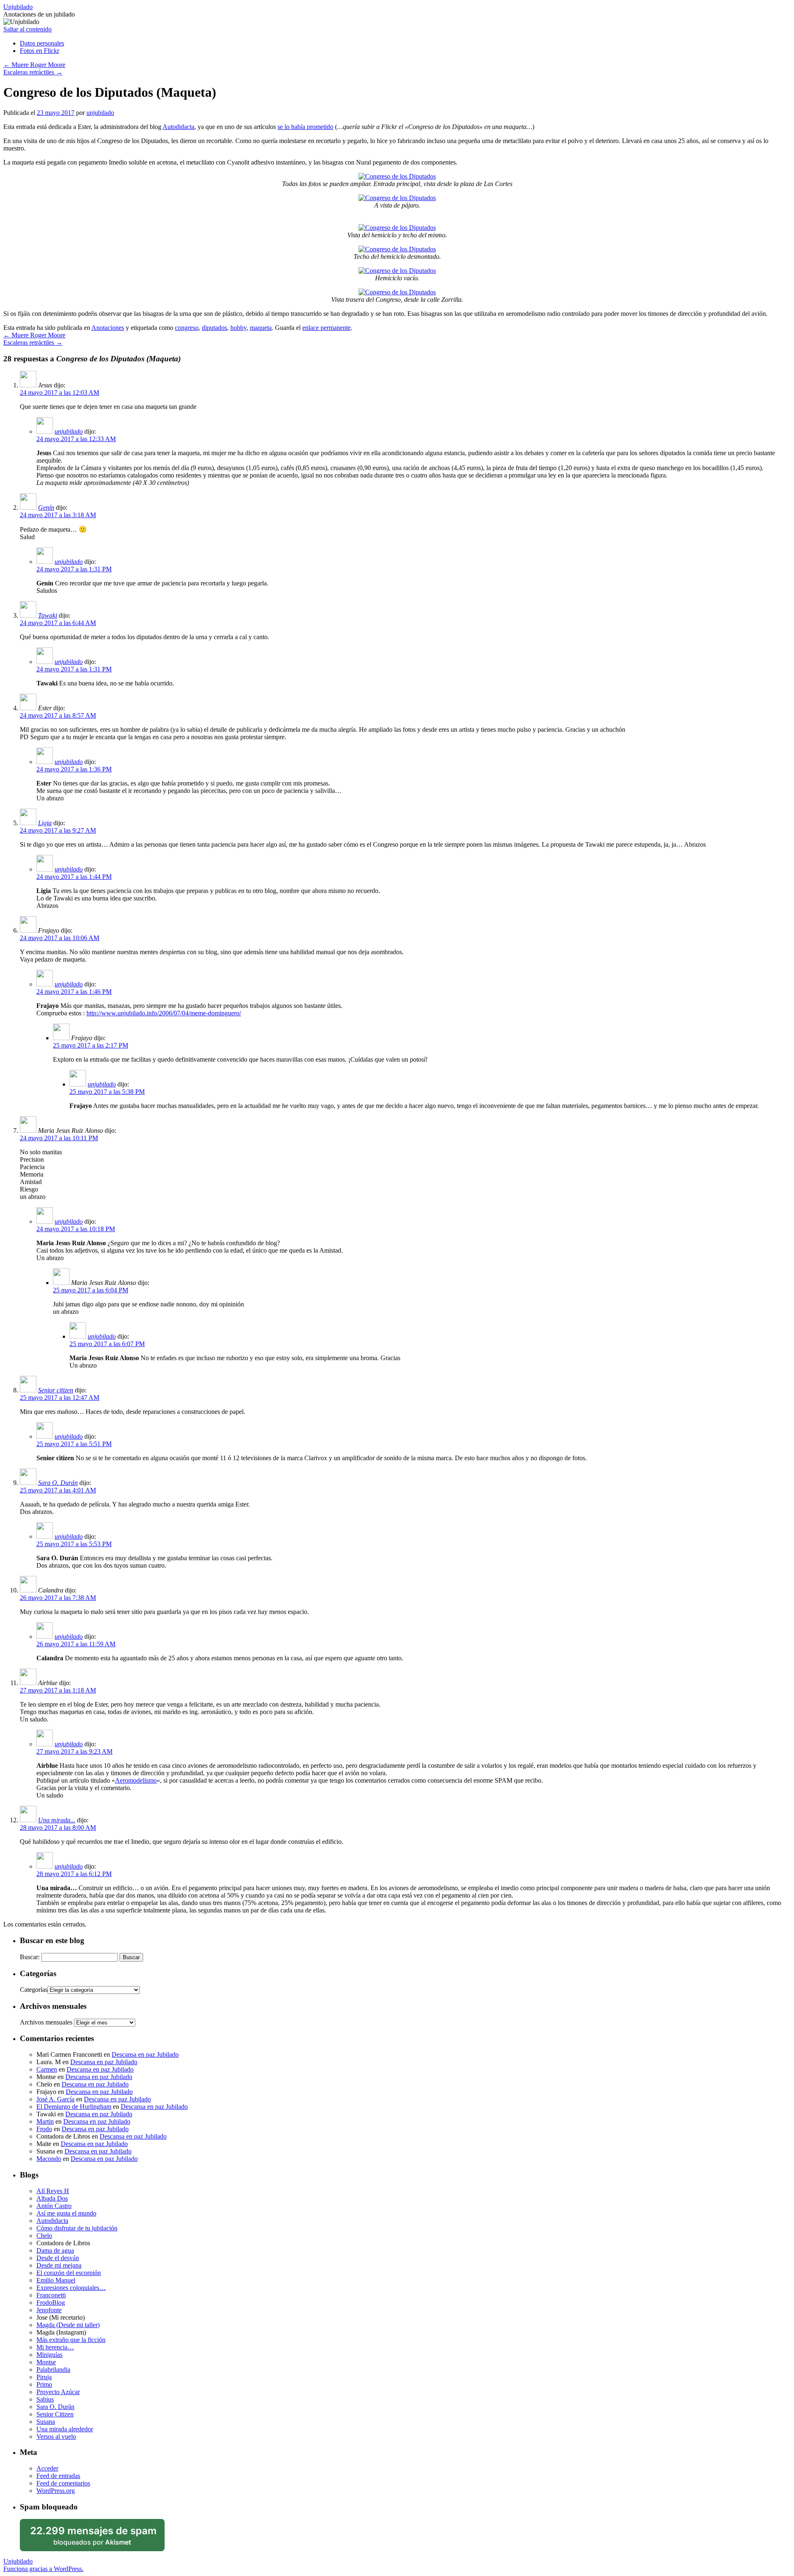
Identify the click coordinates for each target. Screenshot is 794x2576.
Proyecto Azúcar (58, 2392)
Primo (44, 2384)
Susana (46, 2422)
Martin (45, 2121)
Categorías (34, 1990)
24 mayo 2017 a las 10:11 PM (59, 1138)
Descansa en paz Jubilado (145, 2054)
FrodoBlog (51, 2303)
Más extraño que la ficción (71, 2340)
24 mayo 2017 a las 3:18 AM (58, 515)
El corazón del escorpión (69, 2273)
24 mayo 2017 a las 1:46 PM (74, 992)
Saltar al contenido (28, 29)
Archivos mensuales (46, 2022)
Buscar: (30, 1957)
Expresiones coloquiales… (71, 2288)
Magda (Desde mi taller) (68, 2325)
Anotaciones (108, 328)
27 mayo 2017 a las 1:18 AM (58, 1690)
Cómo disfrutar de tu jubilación (77, 2228)
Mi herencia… (55, 2347)
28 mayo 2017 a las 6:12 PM (74, 1874)
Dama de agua (55, 2250)
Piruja (44, 2377)
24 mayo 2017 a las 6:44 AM (58, 623)
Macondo (49, 2159)
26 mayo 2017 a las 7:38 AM (58, 1598)
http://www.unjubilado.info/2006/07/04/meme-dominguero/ (164, 1013)
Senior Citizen (55, 2414)
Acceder (47, 2468)
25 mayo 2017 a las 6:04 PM (91, 1290)
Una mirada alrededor (65, 2429)
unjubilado (100, 113)
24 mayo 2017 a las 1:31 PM (74, 569)
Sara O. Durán (58, 1483)
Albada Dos (52, 2198)
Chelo (44, 2236)
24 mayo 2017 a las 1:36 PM (74, 769)
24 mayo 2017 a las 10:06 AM (60, 938)
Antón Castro (54, 2206)
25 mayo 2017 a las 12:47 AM (60, 1398)
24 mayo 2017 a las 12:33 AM (76, 439)
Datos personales (42, 43)
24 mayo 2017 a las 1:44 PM (74, 877)
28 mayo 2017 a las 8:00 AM (58, 1828)
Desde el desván (58, 2258)
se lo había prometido (305, 127)
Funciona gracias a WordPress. (43, 2569)
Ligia (45, 823)
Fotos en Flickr (39, 51)
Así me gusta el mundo (66, 2213)
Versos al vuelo (56, 2436)
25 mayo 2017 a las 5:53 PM (74, 1544)
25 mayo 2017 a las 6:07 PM (107, 1344)
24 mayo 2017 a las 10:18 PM (76, 1229)
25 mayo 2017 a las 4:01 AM (58, 1490)
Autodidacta (178, 127)
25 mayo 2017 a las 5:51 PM (74, 1444)
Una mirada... (57, 1820)
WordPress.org (56, 2491)
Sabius (45, 2399)
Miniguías (49, 2355)
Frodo (44, 2129)
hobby (238, 328)
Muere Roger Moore (34, 65)
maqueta (261, 328)
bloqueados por (93, 2535)
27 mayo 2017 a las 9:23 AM (74, 1751)
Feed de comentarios (63, 2483)
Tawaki (48, 615)
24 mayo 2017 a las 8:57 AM (58, 715)
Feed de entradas (58, 2476)
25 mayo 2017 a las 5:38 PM (107, 1092)
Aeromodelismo (136, 1780)
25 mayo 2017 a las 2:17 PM (91, 1045)
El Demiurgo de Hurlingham (74, 2107)
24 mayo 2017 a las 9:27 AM (58, 830)
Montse (46, 2362)
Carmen (47, 2069)
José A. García (55, 2099)
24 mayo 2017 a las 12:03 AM (60, 393)
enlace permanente (326, 328)
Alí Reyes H (53, 2191)
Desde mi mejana (59, 2265)
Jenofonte (49, 2310)
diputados (214, 328)
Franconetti (51, 2295)
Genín (46, 507)
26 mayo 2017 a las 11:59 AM (76, 1644)
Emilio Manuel (56, 2280)
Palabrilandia (53, 2369)
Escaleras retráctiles (33, 72)
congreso (187, 328)
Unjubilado (18, 7)
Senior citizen (56, 1390)
